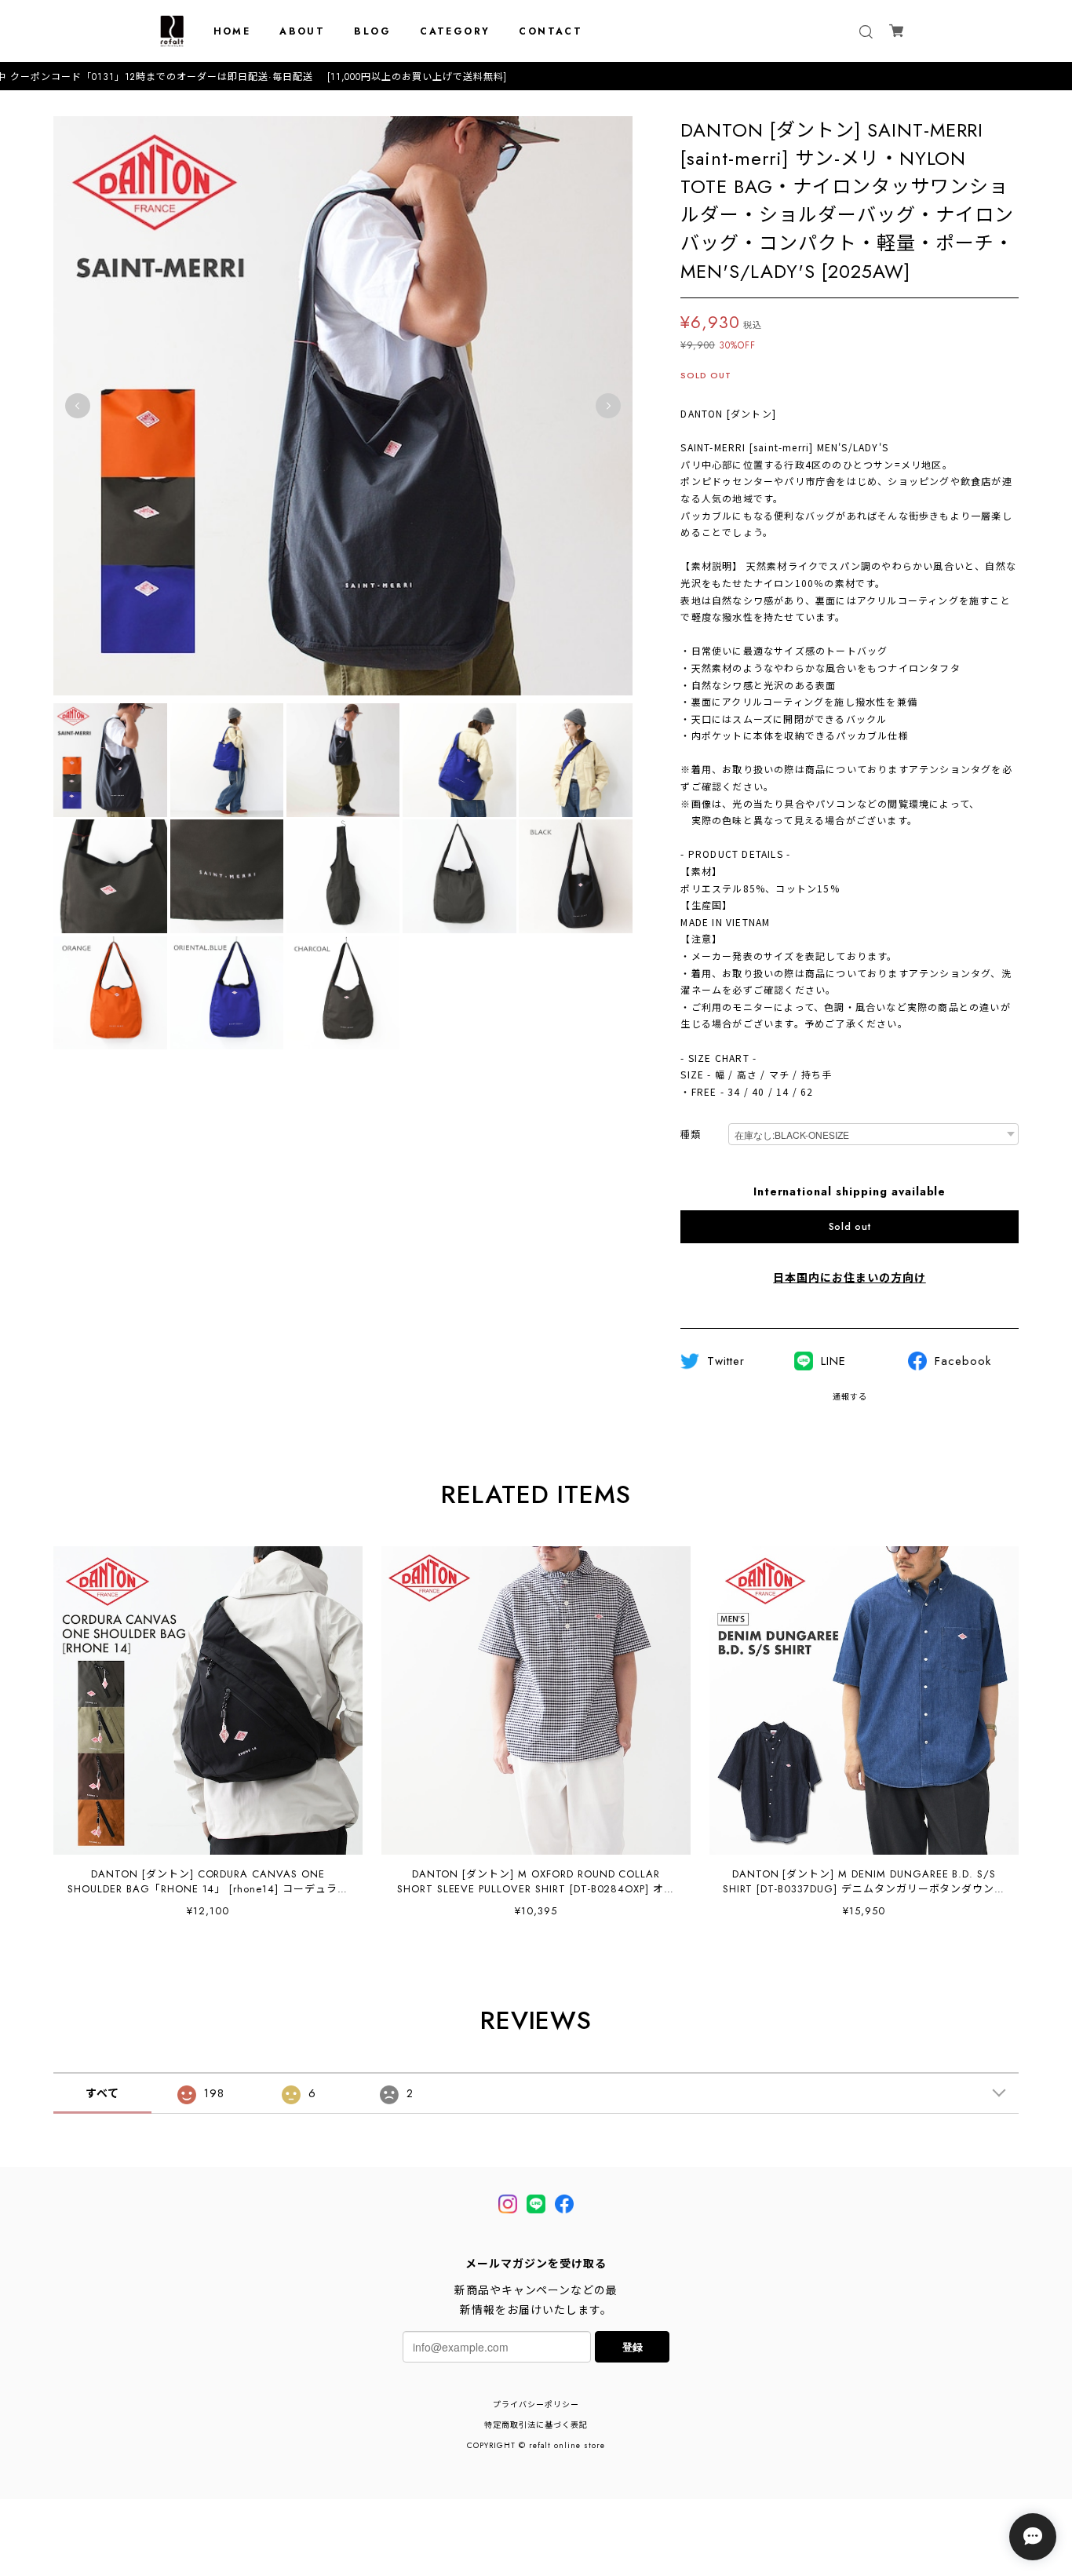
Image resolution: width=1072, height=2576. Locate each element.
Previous (78, 406)
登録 (633, 2346)
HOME (232, 31)
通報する (850, 1397)
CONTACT (551, 31)
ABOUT (302, 31)
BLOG (372, 31)
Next (608, 406)
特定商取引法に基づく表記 (536, 2425)
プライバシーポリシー (536, 2405)
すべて (102, 2093)
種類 (691, 1135)
